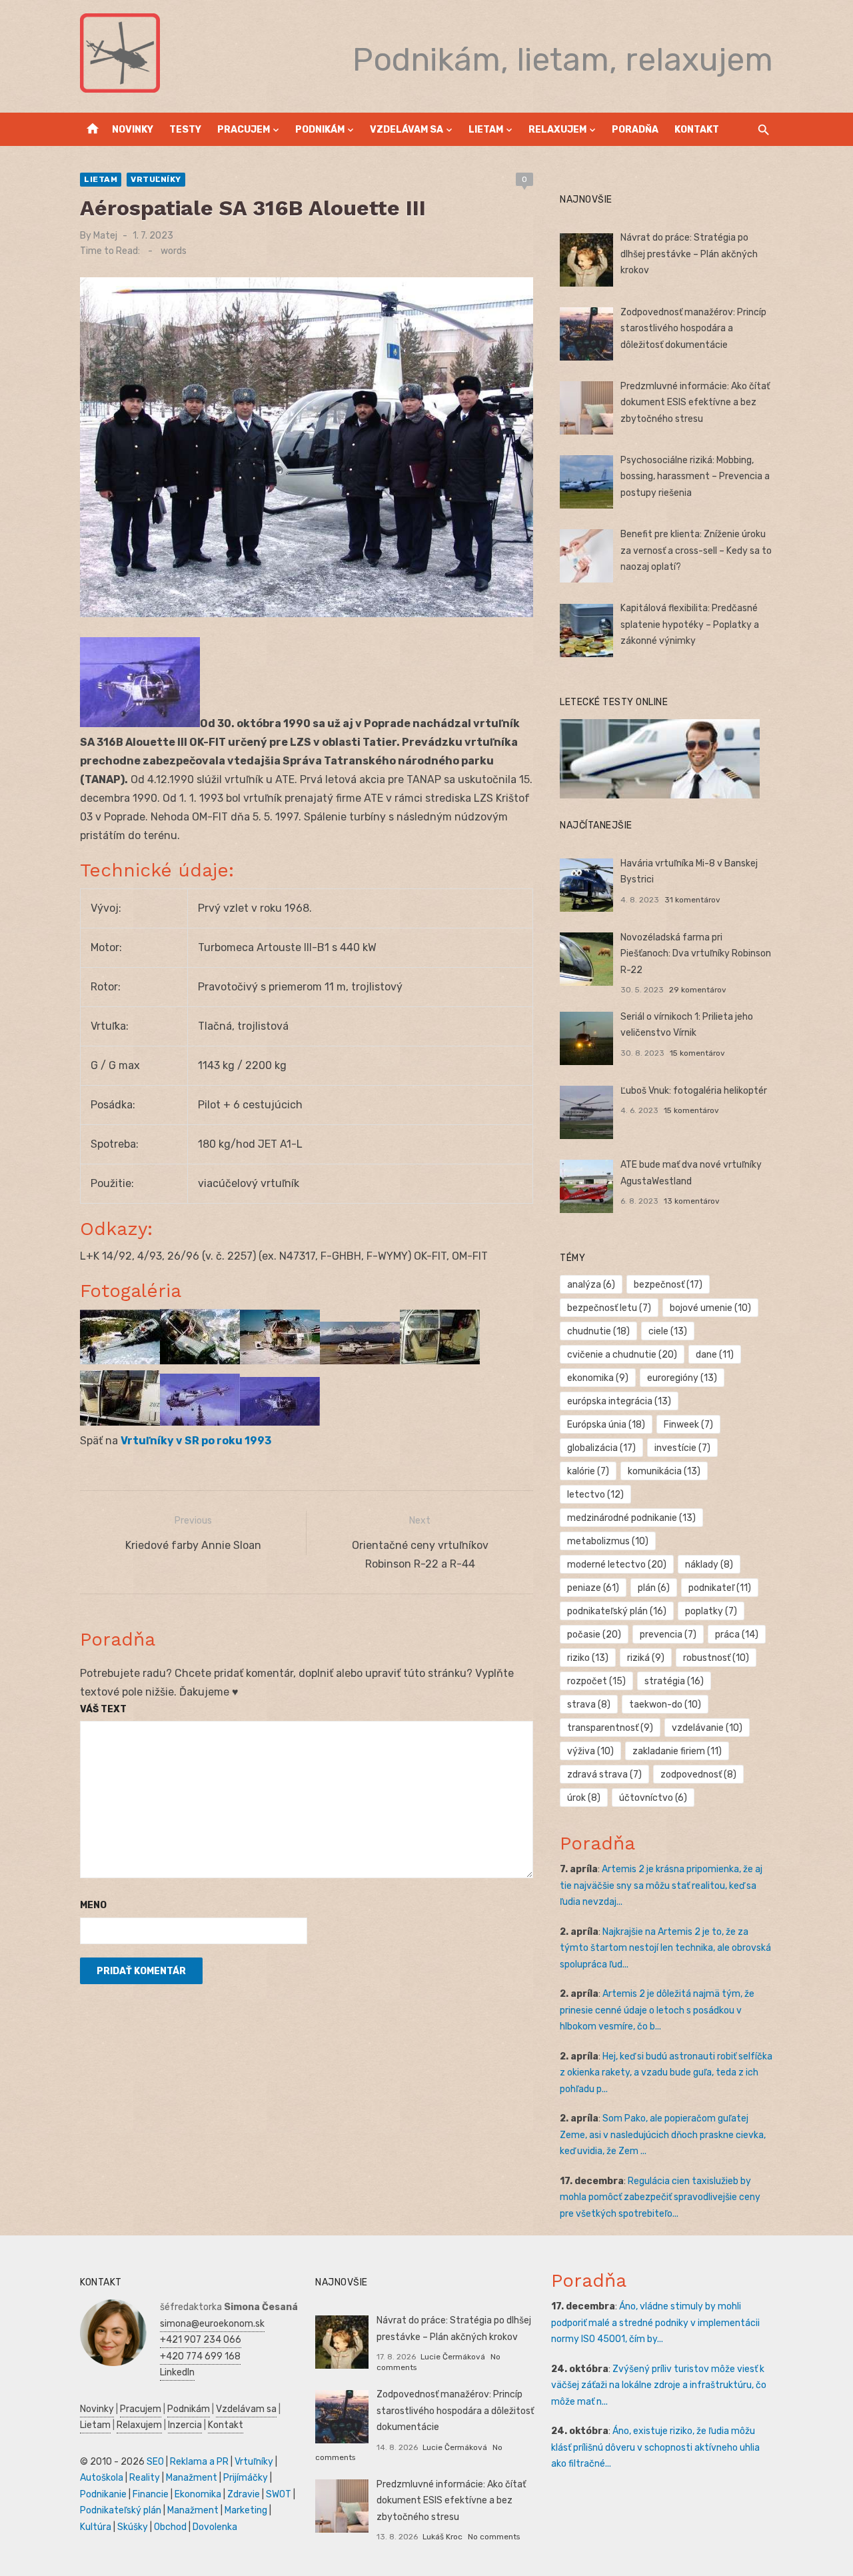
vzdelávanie (707, 1728)
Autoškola (102, 2478)
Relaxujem (557, 130)
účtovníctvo (653, 1798)
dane (715, 1355)
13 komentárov (692, 1201)
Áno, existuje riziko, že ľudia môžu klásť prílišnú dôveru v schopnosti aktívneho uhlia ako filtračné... (655, 2447)
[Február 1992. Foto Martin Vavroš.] (360, 1361)
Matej (105, 236)
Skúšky (133, 2527)
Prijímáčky (246, 2478)
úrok (584, 1798)
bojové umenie (710, 1308)
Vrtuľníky (156, 179)
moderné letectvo (617, 1565)
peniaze (593, 1588)
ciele (668, 1331)
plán (654, 1588)
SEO (155, 2462)
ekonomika (598, 1378)
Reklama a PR (199, 2462)
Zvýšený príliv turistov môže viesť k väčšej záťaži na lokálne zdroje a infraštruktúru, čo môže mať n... (659, 2385)
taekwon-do (665, 1705)
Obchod (170, 2527)
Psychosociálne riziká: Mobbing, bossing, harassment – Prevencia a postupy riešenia (695, 477)
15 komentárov (697, 1053)
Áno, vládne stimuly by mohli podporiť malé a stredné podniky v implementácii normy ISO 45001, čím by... (655, 2323)
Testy (185, 130)
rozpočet (596, 1681)
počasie (594, 1635)
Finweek (688, 1425)
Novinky (133, 130)
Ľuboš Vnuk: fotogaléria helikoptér (694, 1091)
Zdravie (244, 2494)
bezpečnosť (668, 1285)
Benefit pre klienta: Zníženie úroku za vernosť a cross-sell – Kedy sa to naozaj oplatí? (696, 551)
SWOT (279, 2494)
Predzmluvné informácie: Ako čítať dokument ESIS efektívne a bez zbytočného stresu (695, 403)
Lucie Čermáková (453, 2357)
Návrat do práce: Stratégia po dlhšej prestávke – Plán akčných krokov (689, 254)
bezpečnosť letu (609, 1308)
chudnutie (598, 1331)
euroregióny (682, 1378)
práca (737, 1635)
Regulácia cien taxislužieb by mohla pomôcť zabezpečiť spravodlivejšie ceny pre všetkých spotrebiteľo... (660, 2197)
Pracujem (244, 130)
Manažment (192, 2478)
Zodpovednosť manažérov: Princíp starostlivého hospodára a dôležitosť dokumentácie (693, 329)
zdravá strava (604, 1775)
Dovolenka (215, 2527)
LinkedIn (177, 2372)
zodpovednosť (698, 1775)
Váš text (103, 1709)
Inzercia (185, 2425)
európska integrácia (619, 1401)
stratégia (674, 1681)
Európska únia (606, 1425)
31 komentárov (692, 900)
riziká (646, 1658)
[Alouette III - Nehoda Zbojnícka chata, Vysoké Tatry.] (120, 1361)
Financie (151, 2494)
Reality (145, 2478)
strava (589, 1705)
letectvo (595, 1495)
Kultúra (96, 2527)
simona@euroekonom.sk (212, 2324)
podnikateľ (720, 1588)
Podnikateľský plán (121, 2510)
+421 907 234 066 (201, 2340)
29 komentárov (698, 990)
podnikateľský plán (617, 1611)
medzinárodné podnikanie (631, 1518)
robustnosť (716, 1658)
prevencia (668, 1635)
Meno (93, 1905)
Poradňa (635, 130)
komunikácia (664, 1471)
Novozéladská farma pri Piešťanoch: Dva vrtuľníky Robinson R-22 (696, 954)
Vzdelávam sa (407, 130)
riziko (588, 1658)
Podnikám (320, 130)
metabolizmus (608, 1541)
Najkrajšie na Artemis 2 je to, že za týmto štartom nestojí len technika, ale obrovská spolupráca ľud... (665, 1948)
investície (682, 1448)
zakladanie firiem (677, 1751)
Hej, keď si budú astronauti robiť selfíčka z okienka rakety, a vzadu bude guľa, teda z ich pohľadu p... (666, 2073)
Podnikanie (103, 2494)
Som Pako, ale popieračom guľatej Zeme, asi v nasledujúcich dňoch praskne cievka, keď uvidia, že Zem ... (663, 2135)
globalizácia (601, 1448)
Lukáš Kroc (442, 2537)
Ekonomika (198, 2494)
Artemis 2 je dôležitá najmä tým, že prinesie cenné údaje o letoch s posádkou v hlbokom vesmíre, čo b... (657, 2010)
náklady (709, 1565)
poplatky (711, 1611)
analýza (591, 1285)
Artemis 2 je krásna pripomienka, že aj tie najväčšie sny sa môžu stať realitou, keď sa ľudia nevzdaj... (661, 1886)
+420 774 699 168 (200, 2356)
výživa (590, 1751)
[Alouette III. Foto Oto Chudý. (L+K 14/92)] (200, 1422)
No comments (494, 2537)
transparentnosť (610, 1728)
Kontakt (697, 130)
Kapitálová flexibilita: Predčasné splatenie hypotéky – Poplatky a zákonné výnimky (690, 625)
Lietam (486, 130)
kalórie (588, 1471)
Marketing (246, 2510)
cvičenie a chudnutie (622, 1355)
